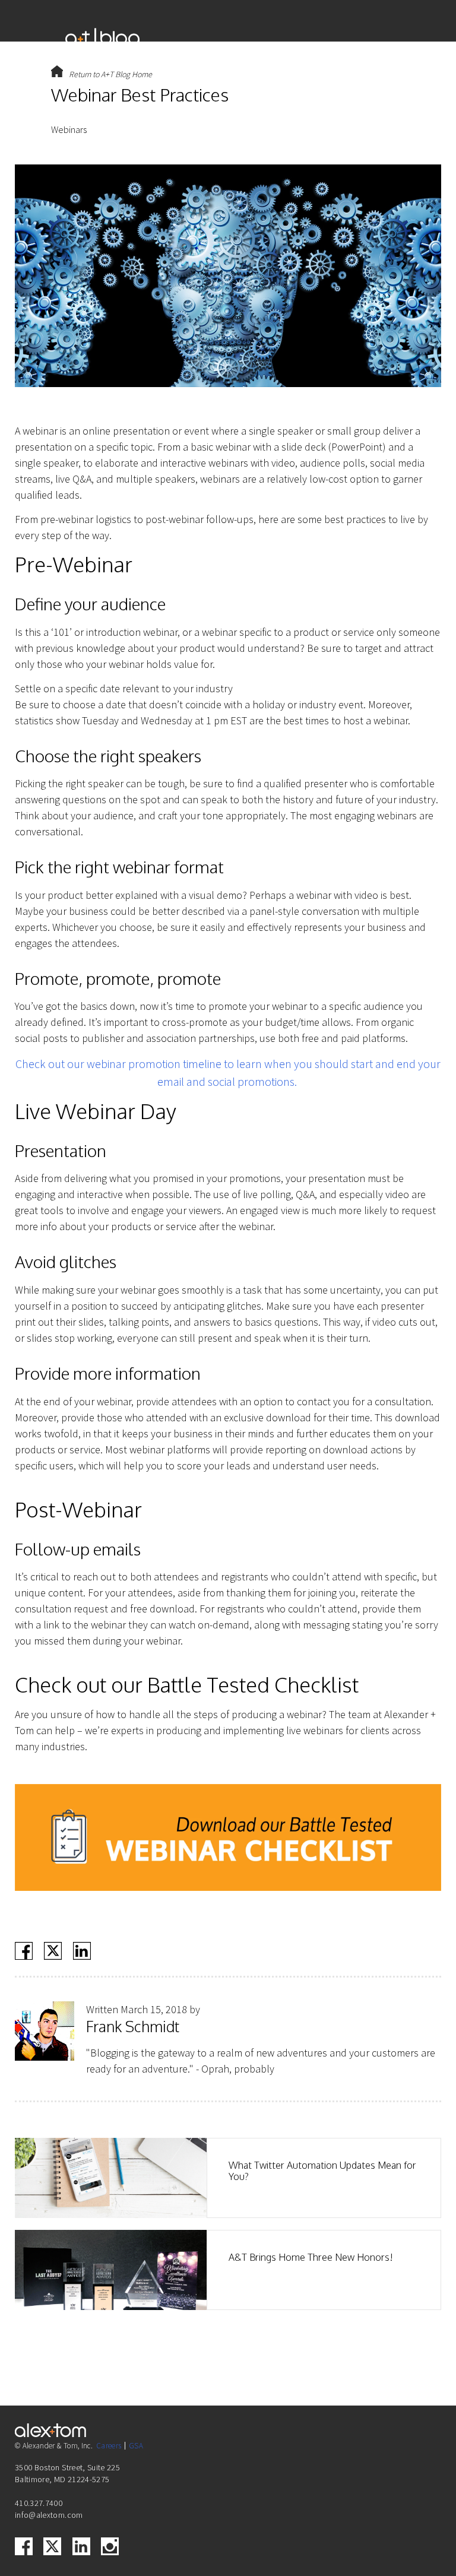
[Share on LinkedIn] (82, 1951)
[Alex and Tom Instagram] (110, 2546)
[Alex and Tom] (249, 39)
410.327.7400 (39, 2503)
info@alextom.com (49, 2515)
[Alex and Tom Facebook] (24, 2546)
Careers (109, 2446)
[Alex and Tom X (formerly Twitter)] (52, 2546)
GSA (136, 2446)
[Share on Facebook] (24, 1951)
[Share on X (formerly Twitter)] (53, 1951)
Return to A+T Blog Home (110, 74)
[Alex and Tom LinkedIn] (81, 2546)
